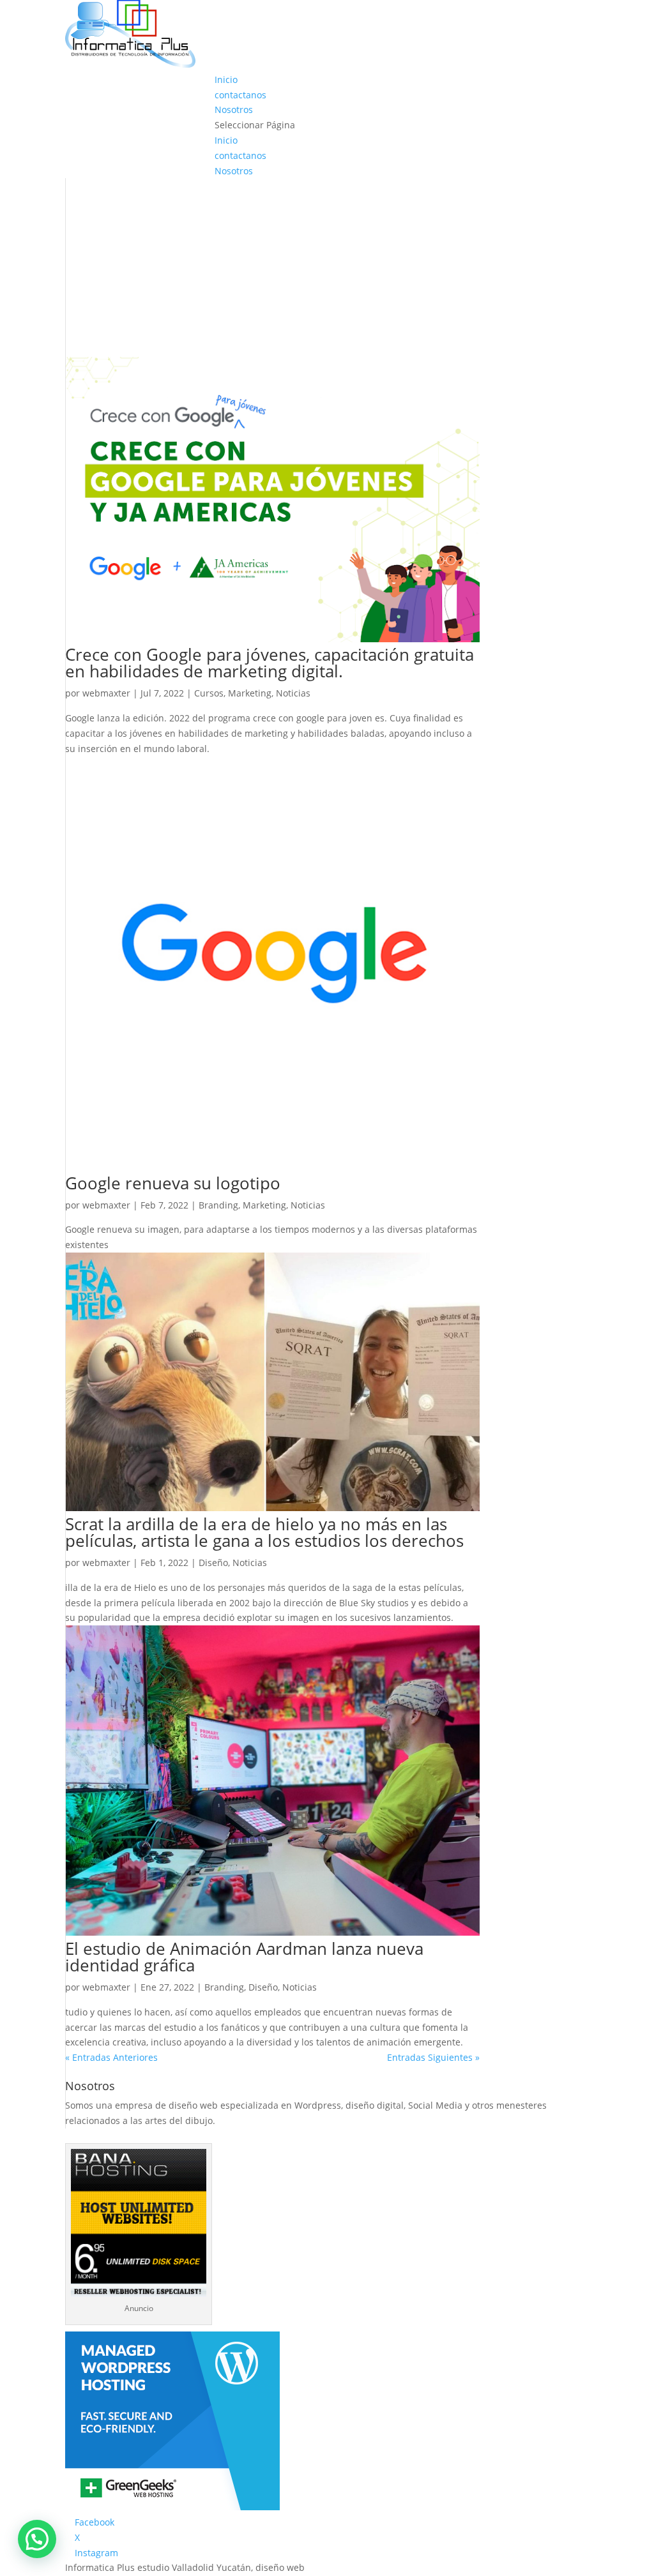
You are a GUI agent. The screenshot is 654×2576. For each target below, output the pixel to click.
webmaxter (106, 693)
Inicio (226, 79)
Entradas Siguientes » (433, 2057)
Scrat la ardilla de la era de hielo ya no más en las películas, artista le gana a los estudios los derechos (264, 1532)
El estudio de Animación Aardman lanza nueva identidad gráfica (244, 1957)
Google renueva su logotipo (173, 1183)
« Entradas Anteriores (111, 2057)
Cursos (209, 693)
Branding (218, 1205)
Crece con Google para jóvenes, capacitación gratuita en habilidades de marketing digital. (270, 663)
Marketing (250, 693)
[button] (37, 2539)
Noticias (293, 693)
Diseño (213, 1563)
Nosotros (234, 109)
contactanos (240, 95)
